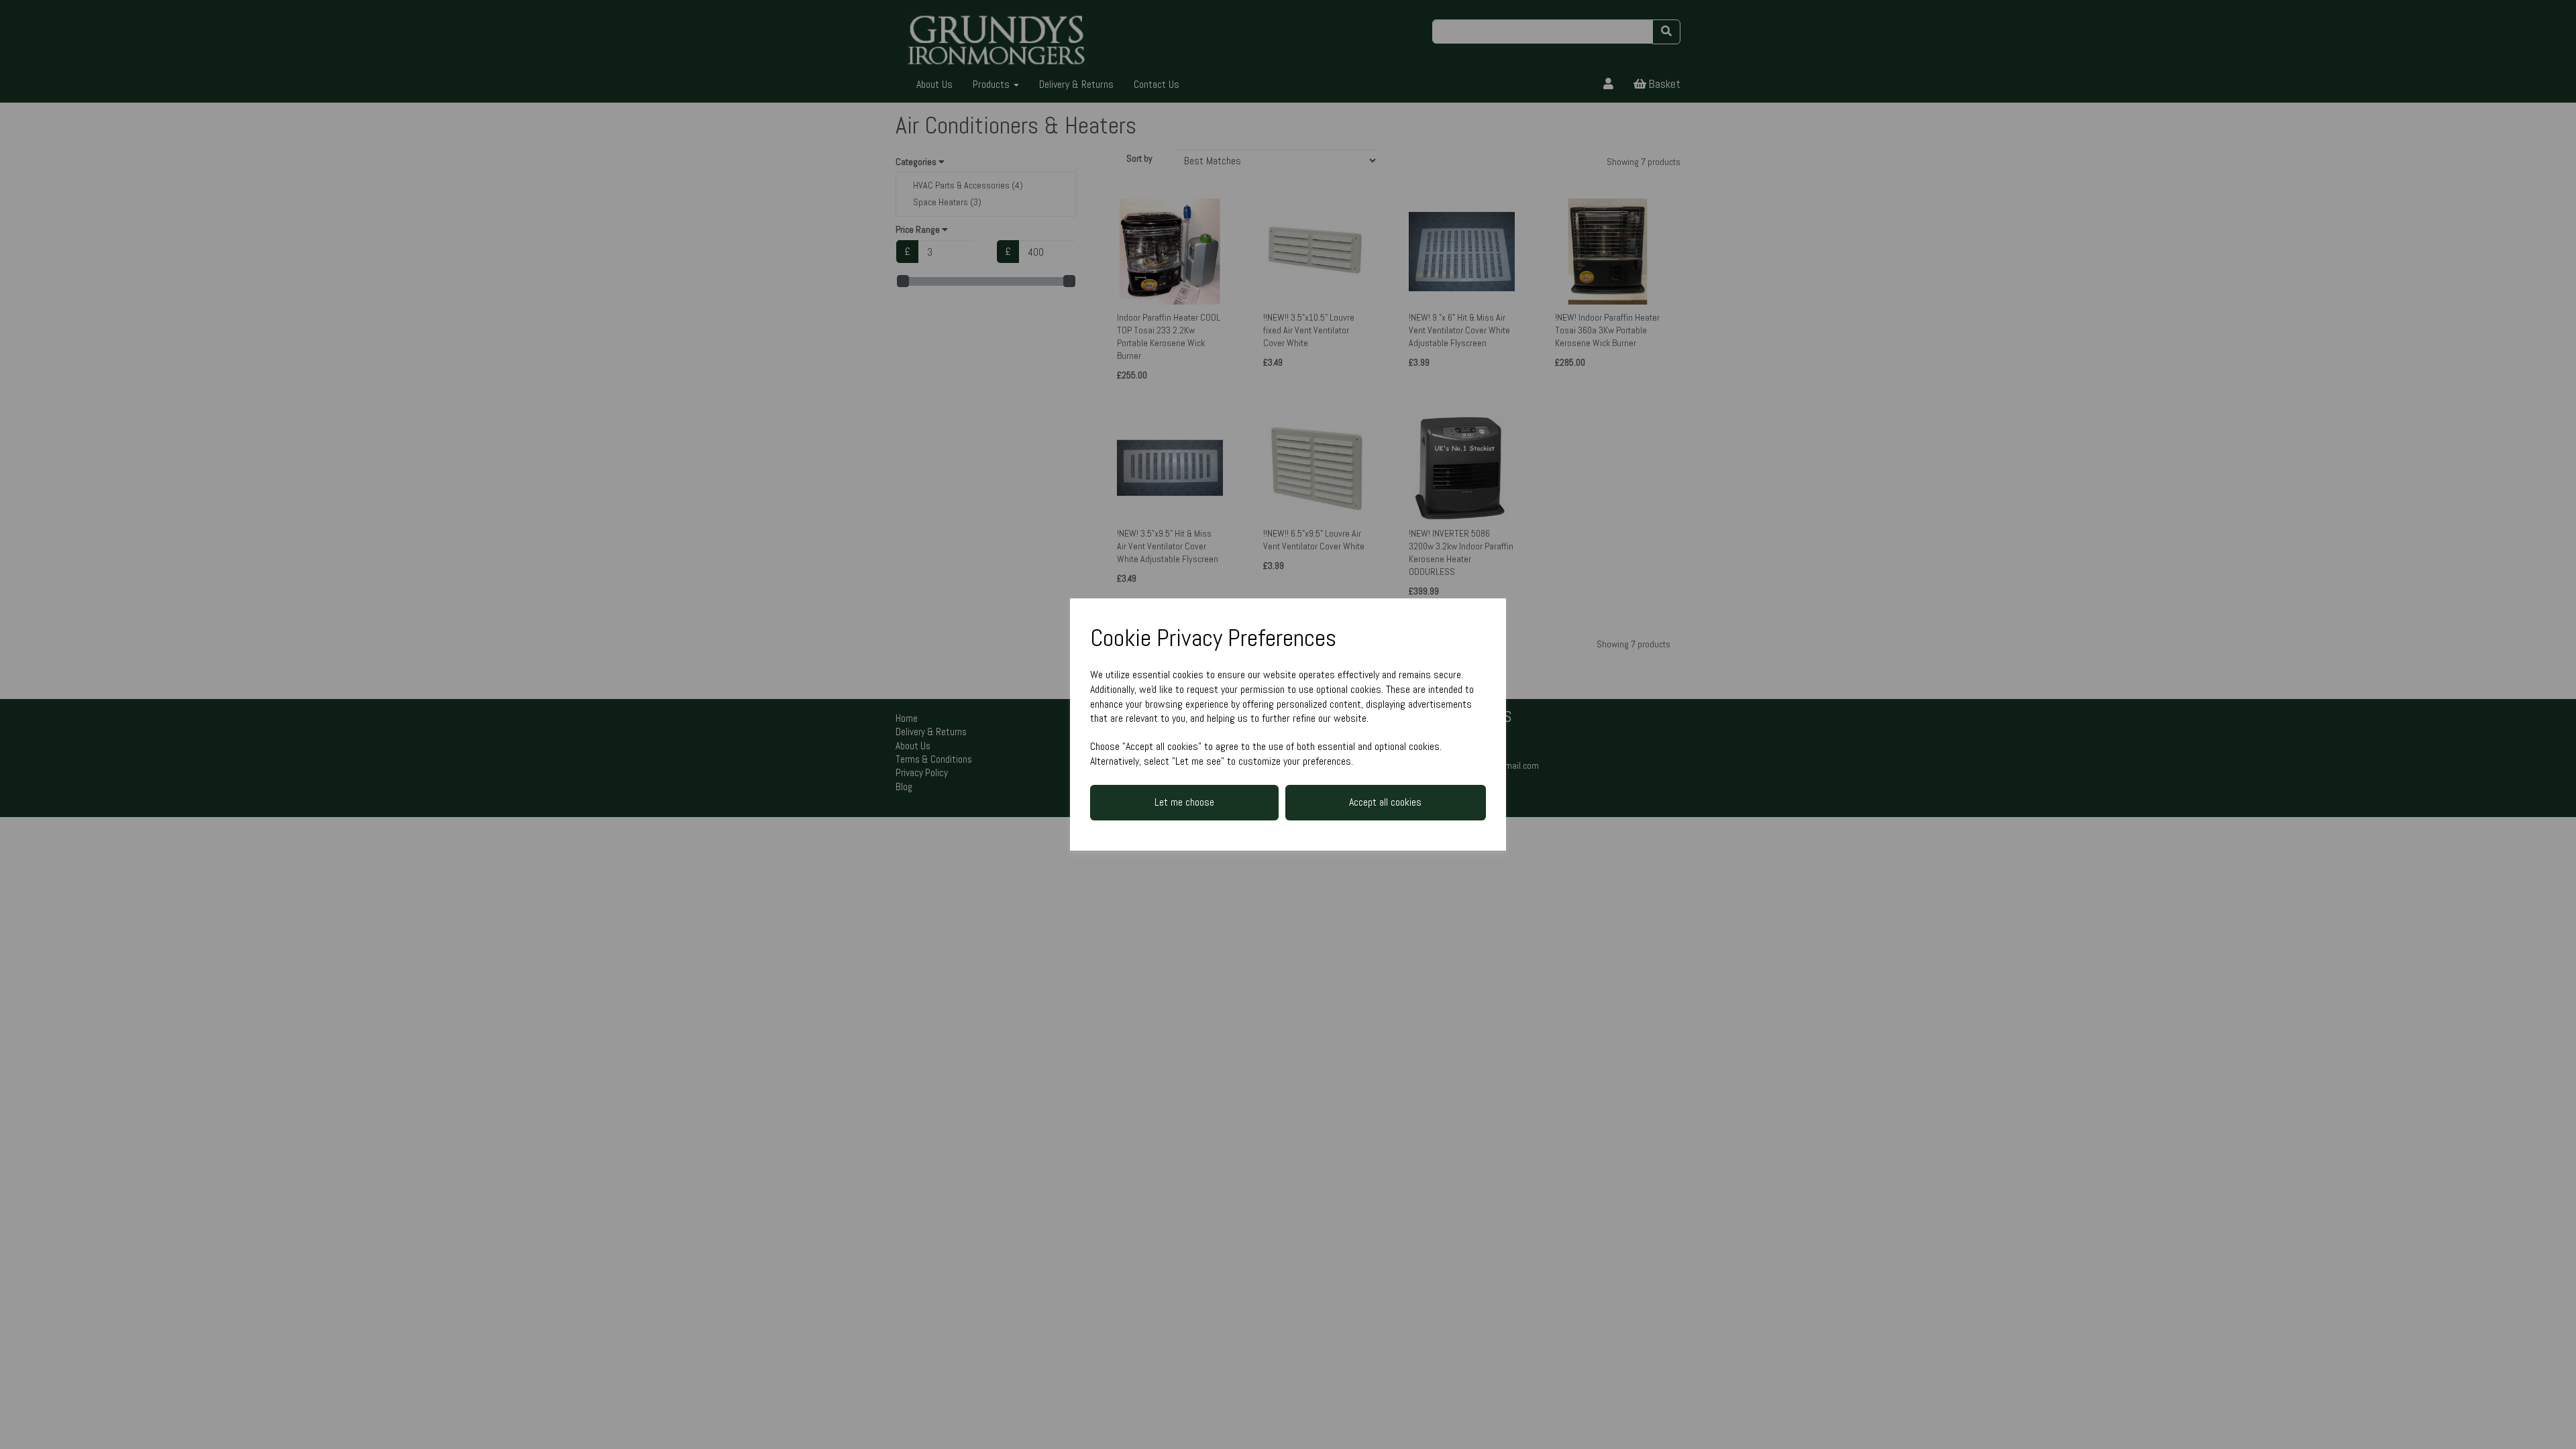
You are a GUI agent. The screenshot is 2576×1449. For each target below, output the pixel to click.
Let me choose (1184, 802)
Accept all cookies (1385, 802)
